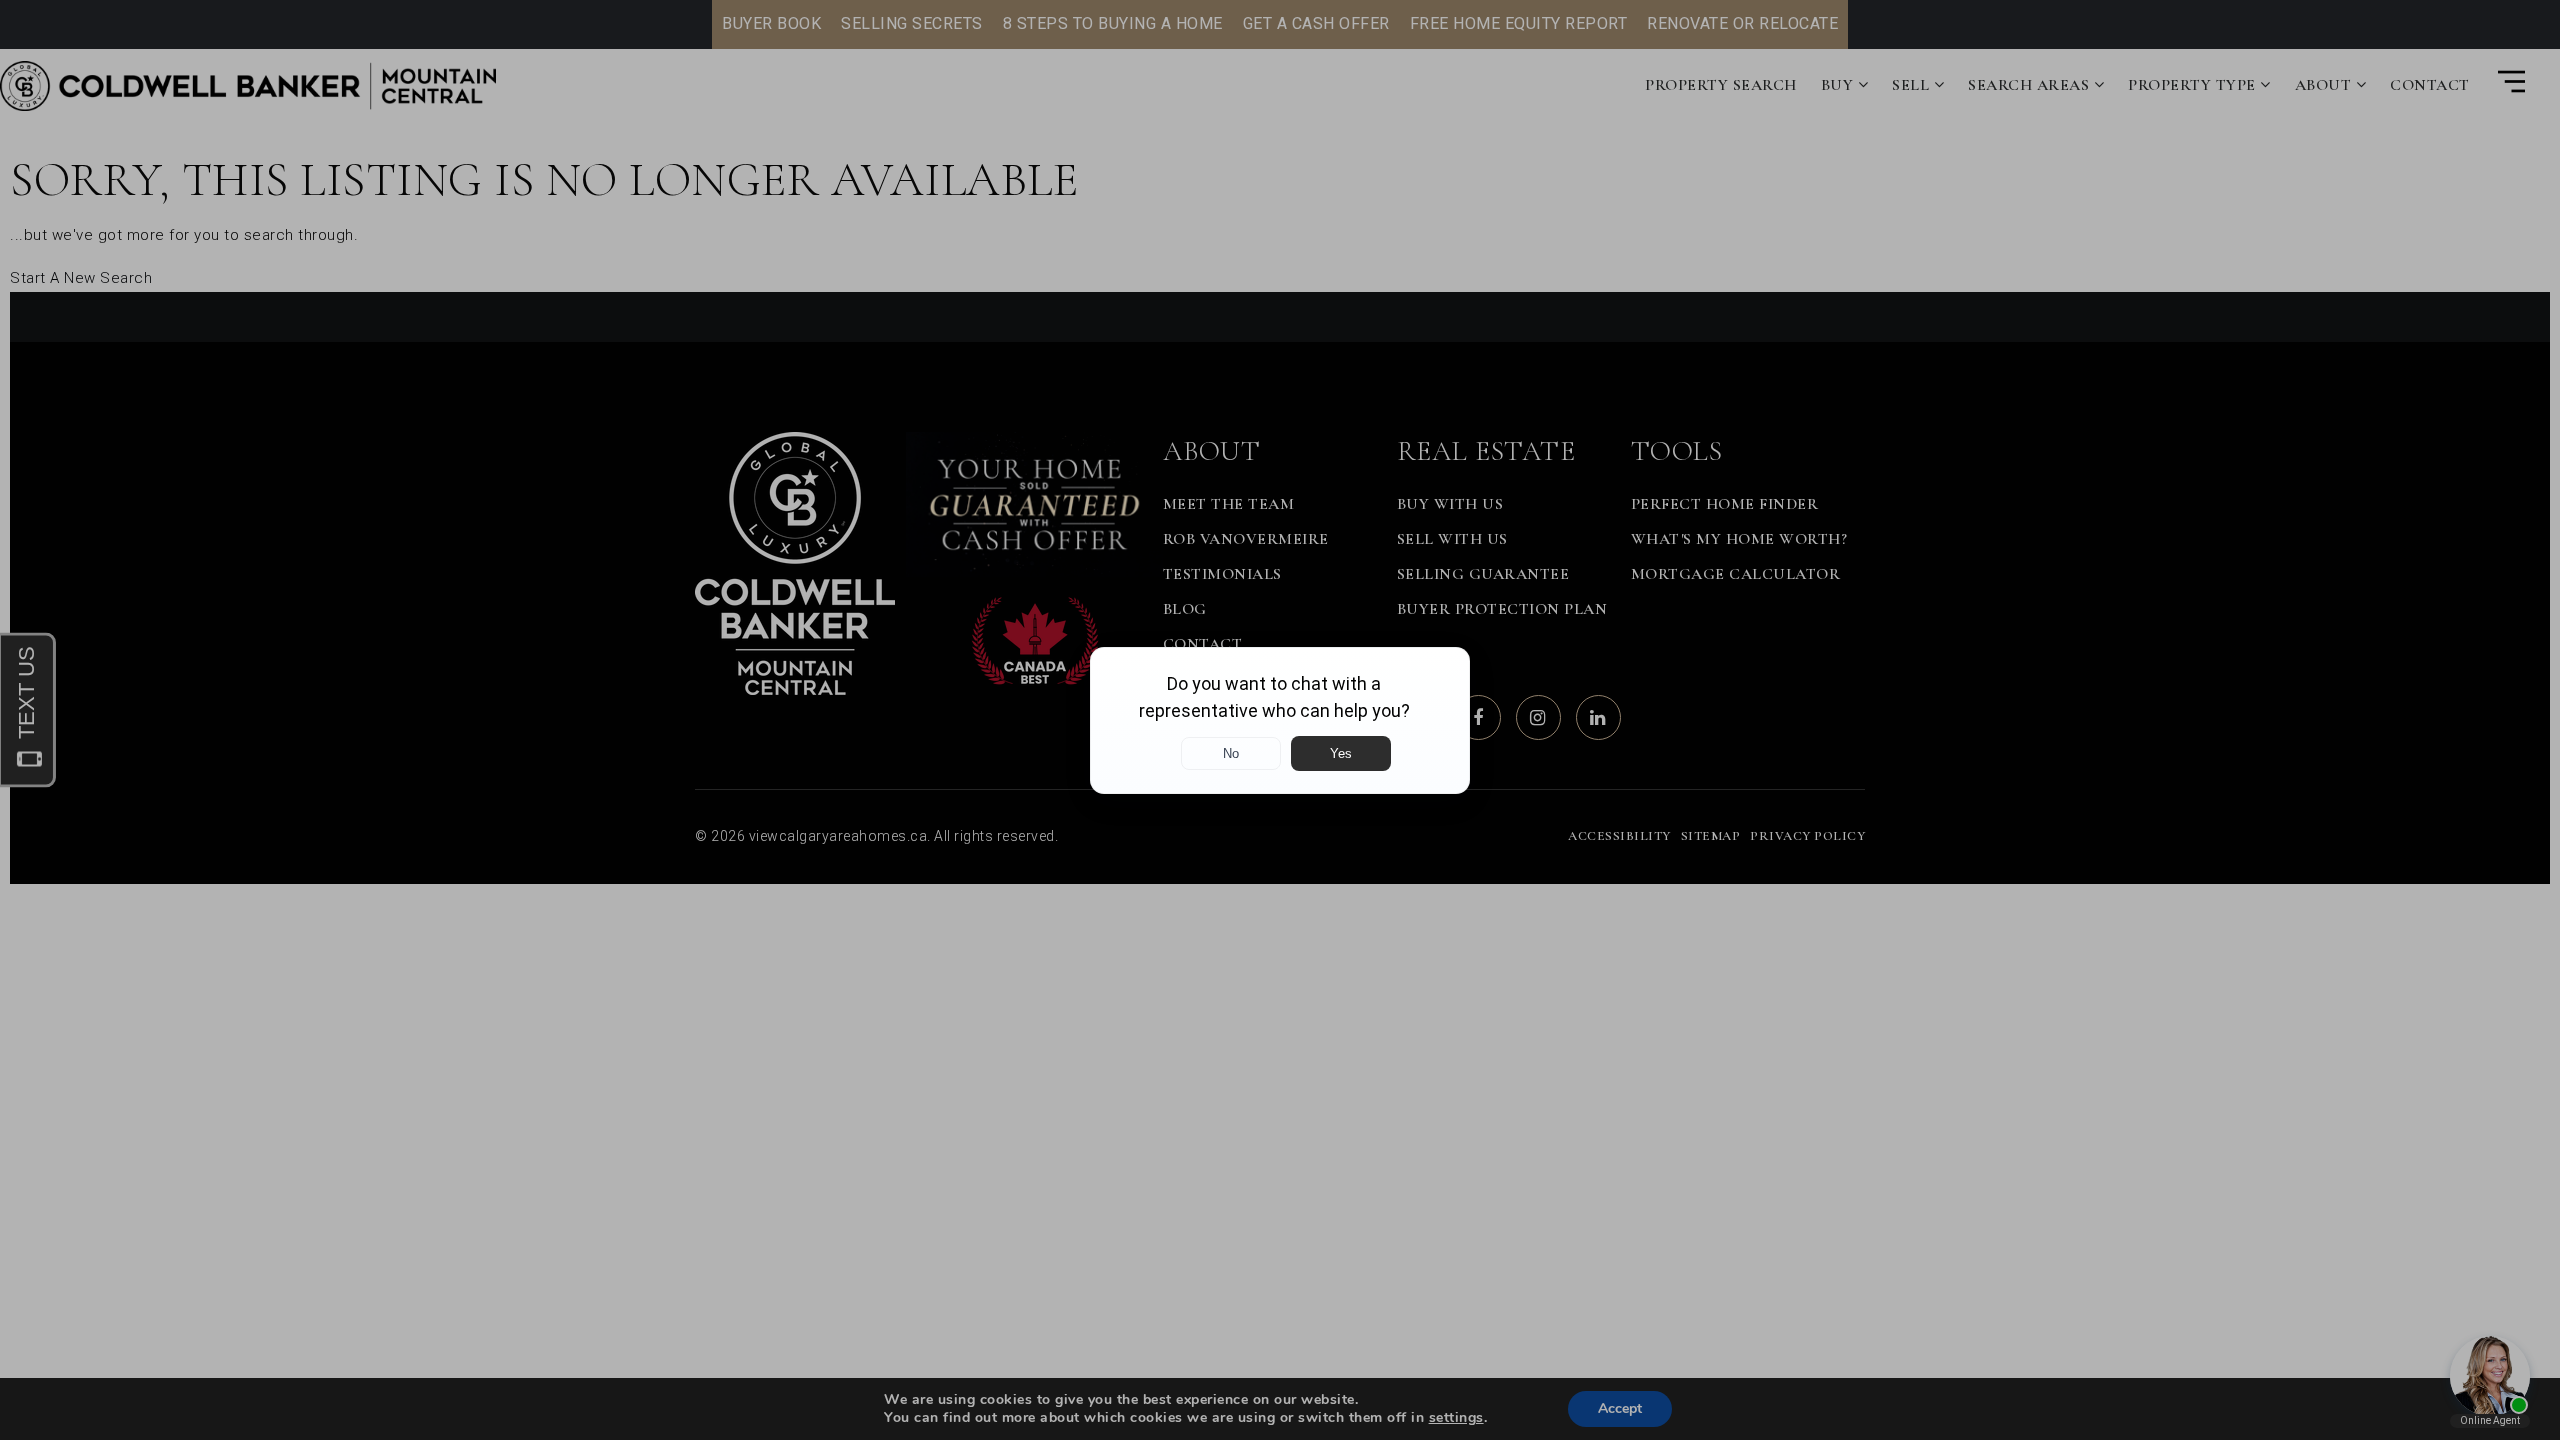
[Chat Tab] (1280, 720)
